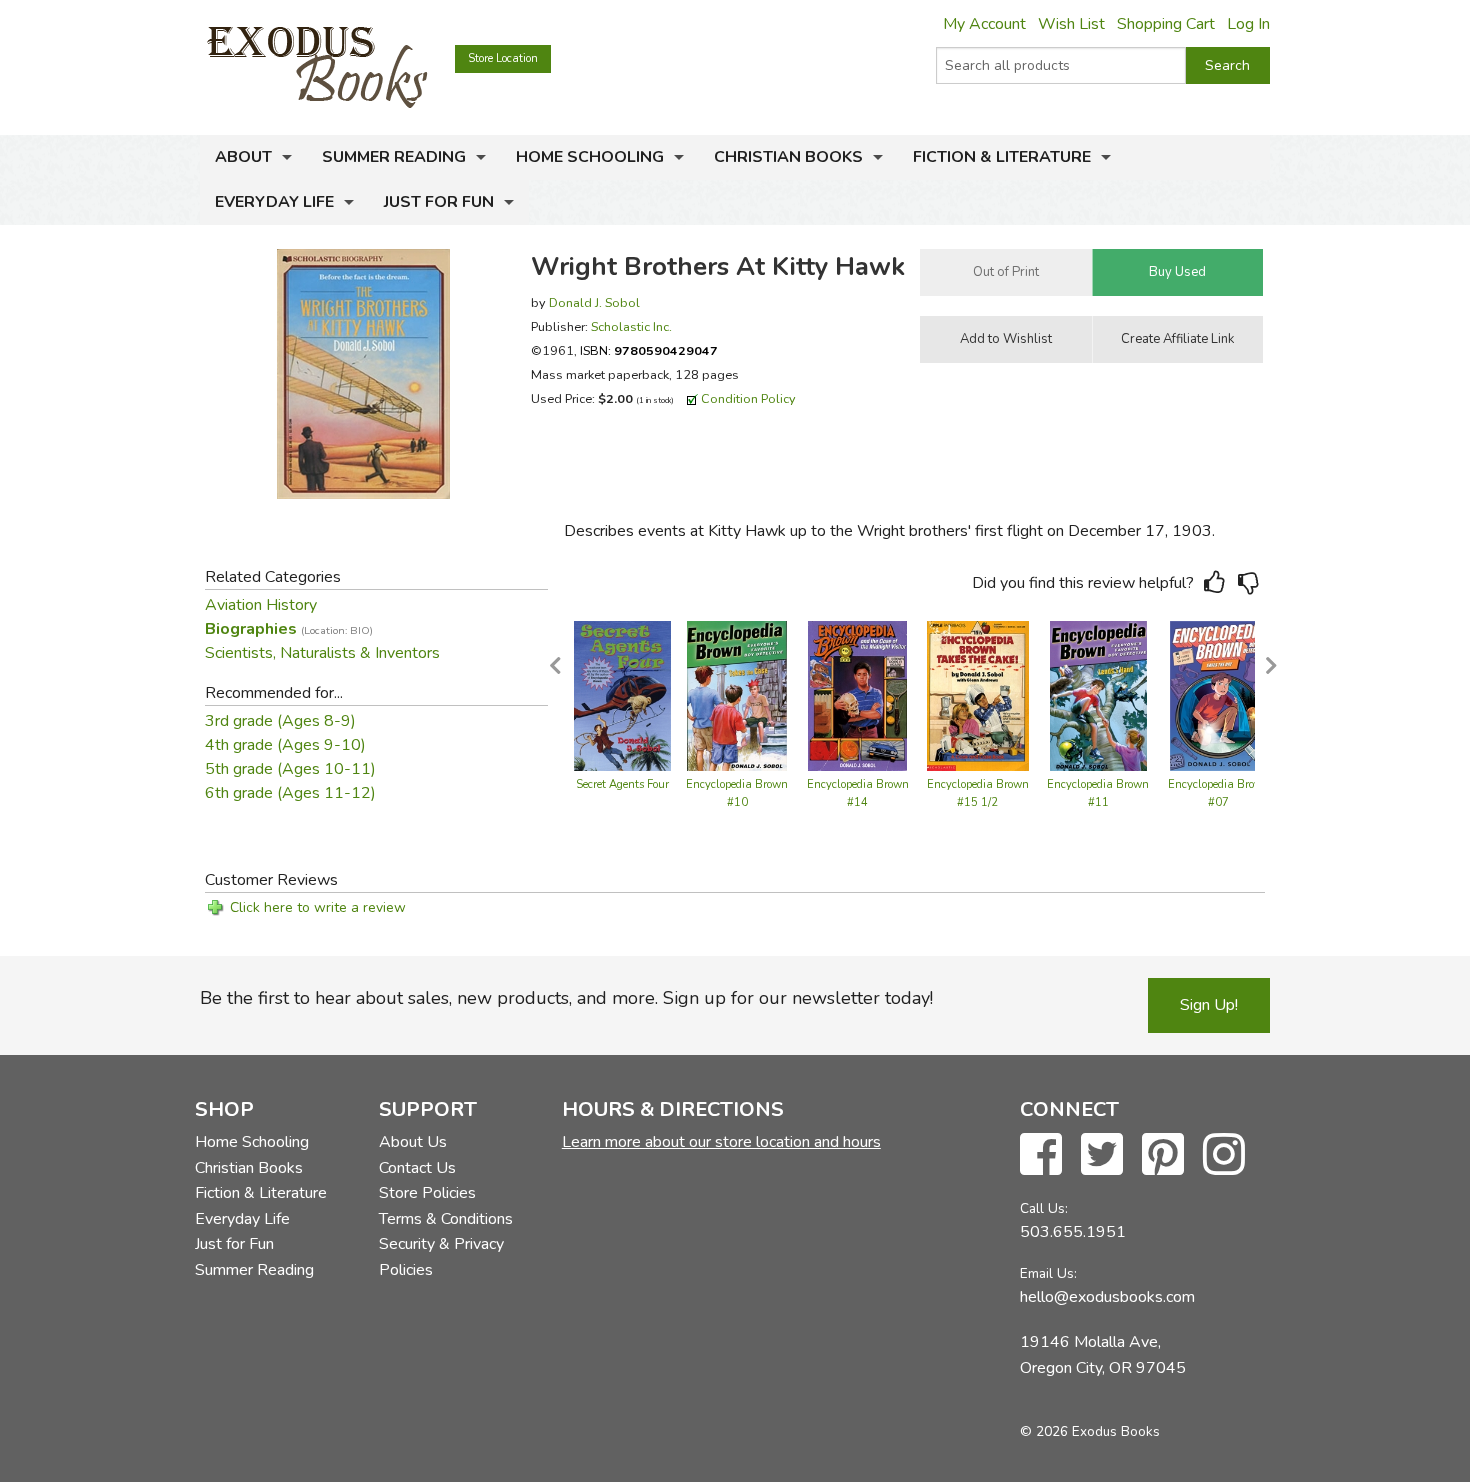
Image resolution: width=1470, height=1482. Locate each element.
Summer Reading (394, 157)
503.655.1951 (1073, 1232)
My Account (984, 24)
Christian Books (788, 157)
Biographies (289, 629)
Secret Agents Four (622, 784)
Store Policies (427, 1193)
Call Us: (1044, 1208)
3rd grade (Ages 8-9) (280, 721)
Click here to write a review (318, 907)
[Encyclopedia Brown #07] (1219, 694)
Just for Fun (439, 202)
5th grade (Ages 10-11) (290, 769)
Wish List (1071, 24)
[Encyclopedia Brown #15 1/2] (978, 694)
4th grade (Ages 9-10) (285, 745)
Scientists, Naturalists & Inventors (322, 653)
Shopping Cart (1166, 24)
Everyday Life (274, 202)
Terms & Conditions (446, 1219)
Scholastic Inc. (631, 326)
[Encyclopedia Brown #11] (1098, 694)
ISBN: (649, 350)
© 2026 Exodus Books (1090, 1431)
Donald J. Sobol (594, 302)
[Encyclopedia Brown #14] (858, 694)
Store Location (503, 58)
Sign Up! (1209, 1005)
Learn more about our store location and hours (721, 1142)
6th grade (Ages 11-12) (290, 793)
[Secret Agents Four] (622, 694)
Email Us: (1048, 1273)
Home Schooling (590, 157)
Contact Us (417, 1168)
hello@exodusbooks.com (1107, 1297)
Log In (1248, 24)
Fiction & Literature (1002, 157)
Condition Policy (748, 398)
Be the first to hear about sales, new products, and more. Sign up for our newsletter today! (566, 998)
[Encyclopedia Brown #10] (737, 694)
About (243, 157)
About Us (413, 1142)
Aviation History (261, 605)
